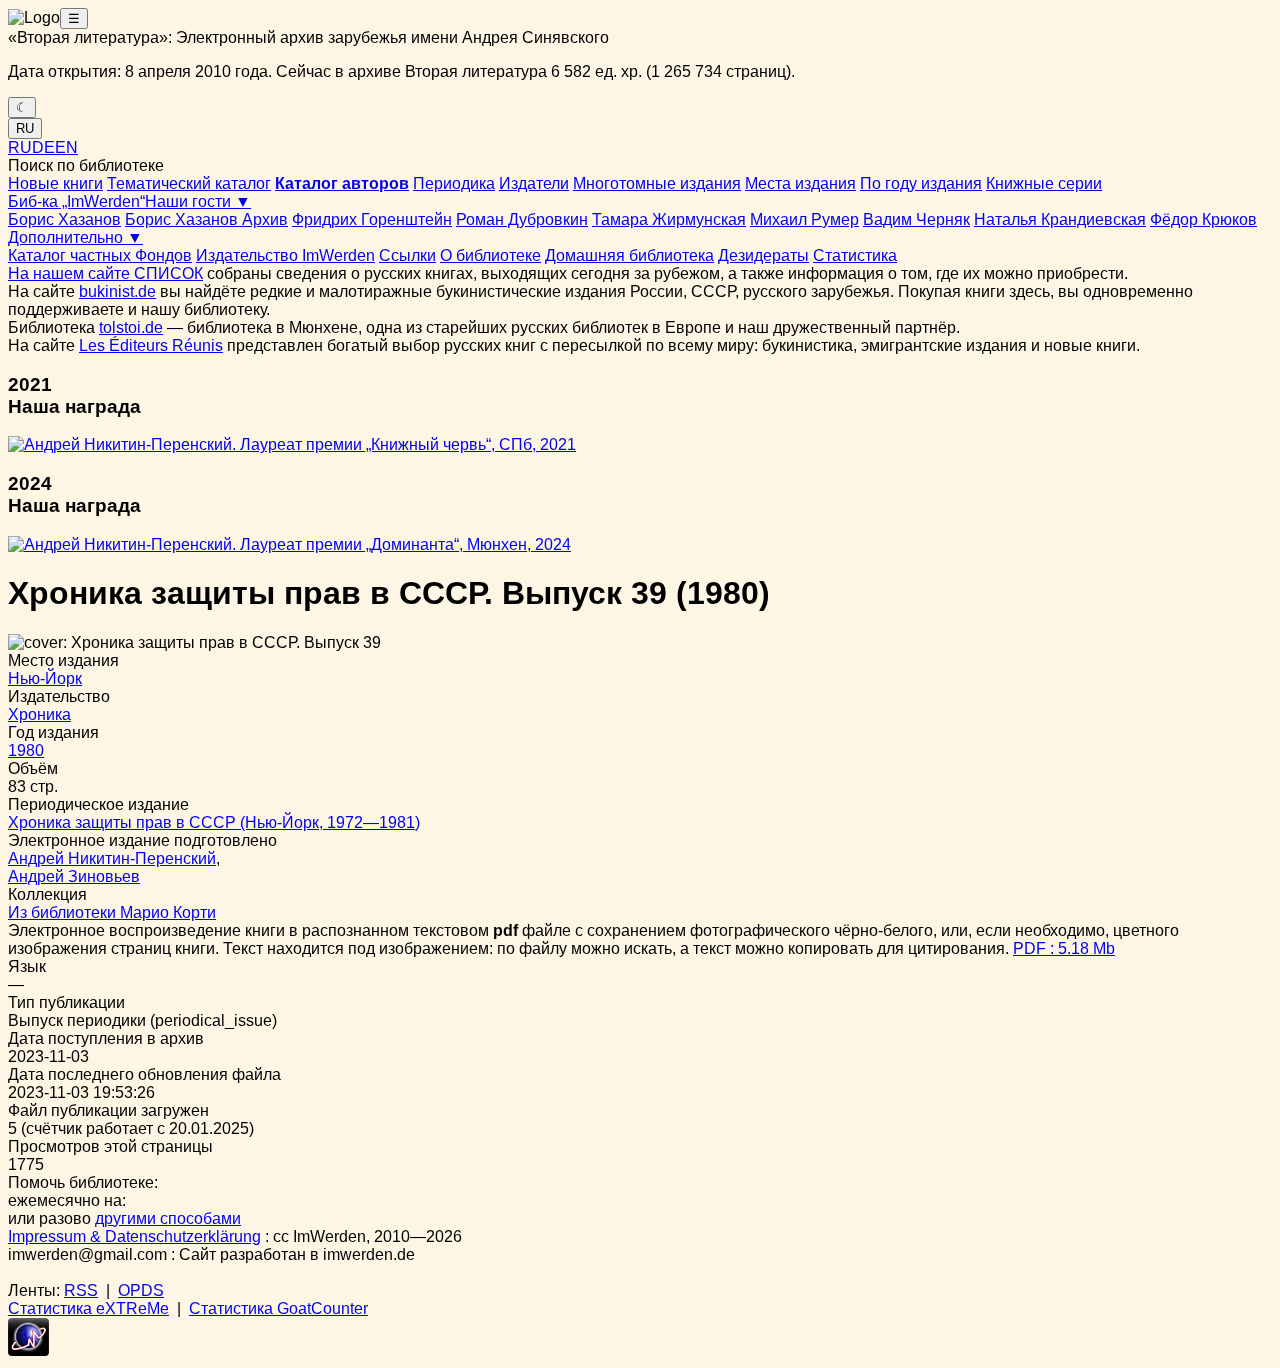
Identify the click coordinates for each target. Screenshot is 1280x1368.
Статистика (855, 255)
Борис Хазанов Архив (206, 219)
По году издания (921, 183)
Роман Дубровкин (522, 219)
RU (25, 128)
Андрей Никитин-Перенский (112, 858)
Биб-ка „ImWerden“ (76, 201)
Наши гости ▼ (198, 201)
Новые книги (55, 183)
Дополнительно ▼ (75, 237)
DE (43, 147)
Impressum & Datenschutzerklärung (134, 1236)
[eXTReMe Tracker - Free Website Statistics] (28, 1350)
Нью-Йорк (45, 678)
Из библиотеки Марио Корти (112, 912)
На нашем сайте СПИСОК (105, 273)
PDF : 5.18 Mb (1064, 948)
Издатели (534, 183)
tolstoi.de (131, 327)
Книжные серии (1044, 183)
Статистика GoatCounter (278, 1308)
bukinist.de (117, 291)
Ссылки (407, 255)
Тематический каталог (189, 183)
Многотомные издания (657, 183)
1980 (26, 750)
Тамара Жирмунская (669, 219)
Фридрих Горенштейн (372, 219)
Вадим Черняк (916, 219)
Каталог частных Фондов (100, 255)
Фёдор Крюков (1203, 219)
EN (66, 147)
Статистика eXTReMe (88, 1308)
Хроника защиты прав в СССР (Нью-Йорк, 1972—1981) (214, 822)
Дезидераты (763, 255)
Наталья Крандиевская (1060, 219)
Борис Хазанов (64, 219)
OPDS (141, 1290)
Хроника (39, 714)
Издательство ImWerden (285, 255)
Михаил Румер (804, 219)
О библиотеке (490, 255)
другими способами (168, 1218)
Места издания (800, 183)
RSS (81, 1290)
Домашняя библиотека (629, 255)
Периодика (454, 183)
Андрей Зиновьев (74, 876)
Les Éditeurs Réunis (151, 345)
